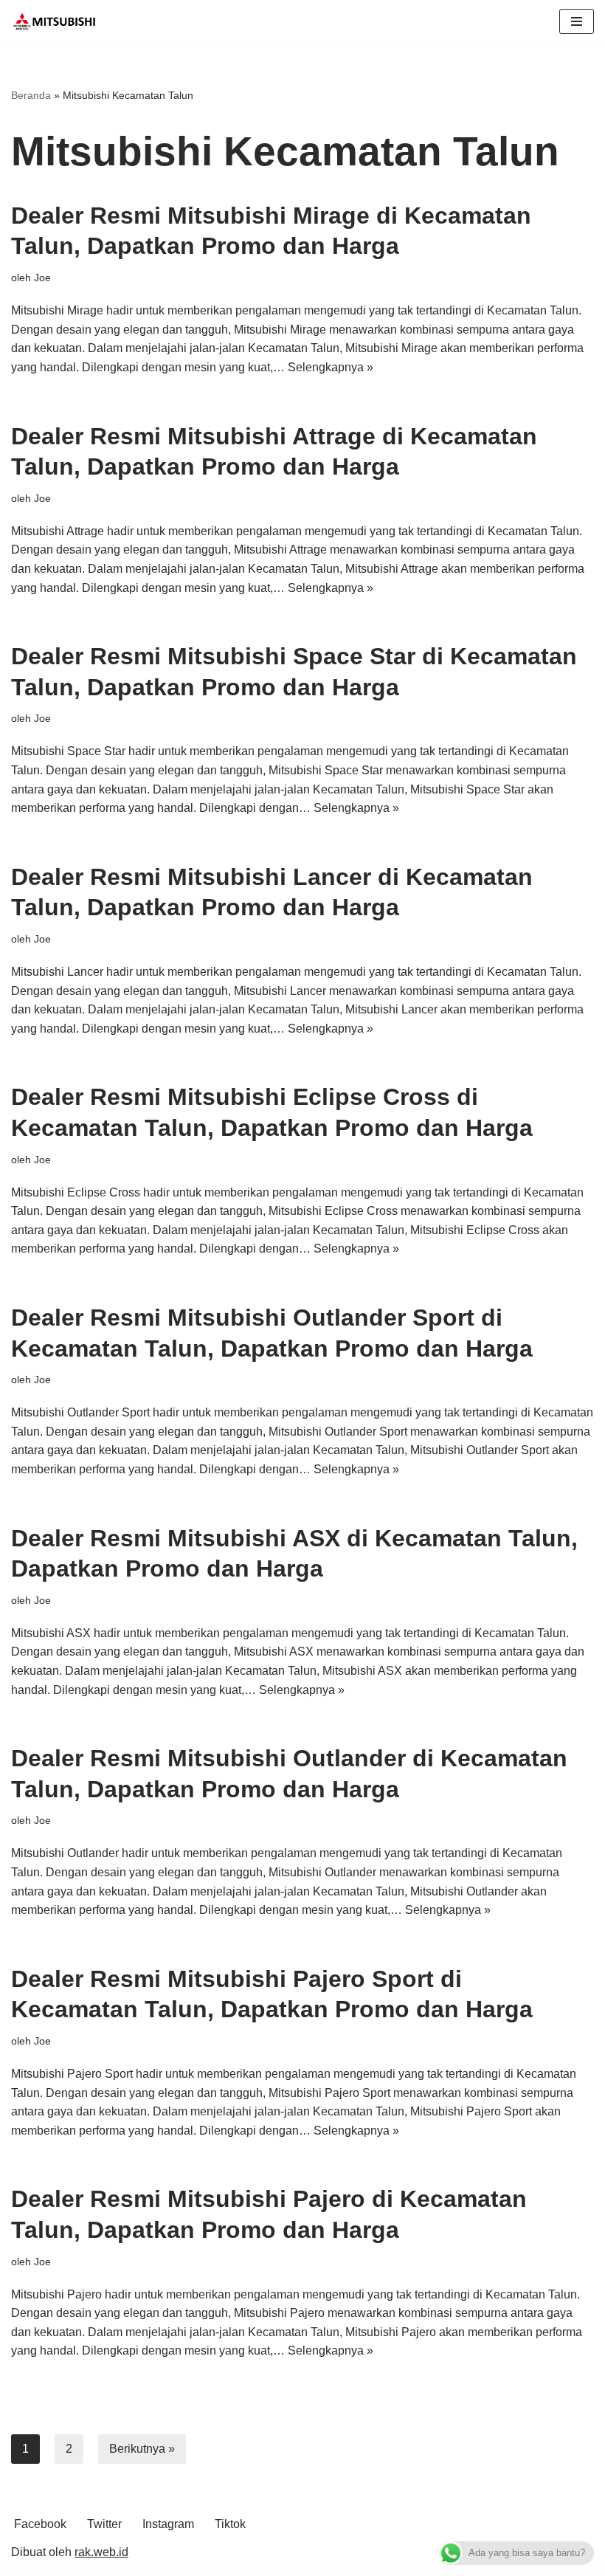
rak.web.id (101, 2552)
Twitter (104, 2524)
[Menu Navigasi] (577, 21)
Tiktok (230, 2524)
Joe (42, 278)
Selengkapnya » (331, 367)
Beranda (31, 95)
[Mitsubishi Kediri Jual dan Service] (59, 21)
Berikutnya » (142, 2449)
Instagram (168, 2524)
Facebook (40, 2524)
